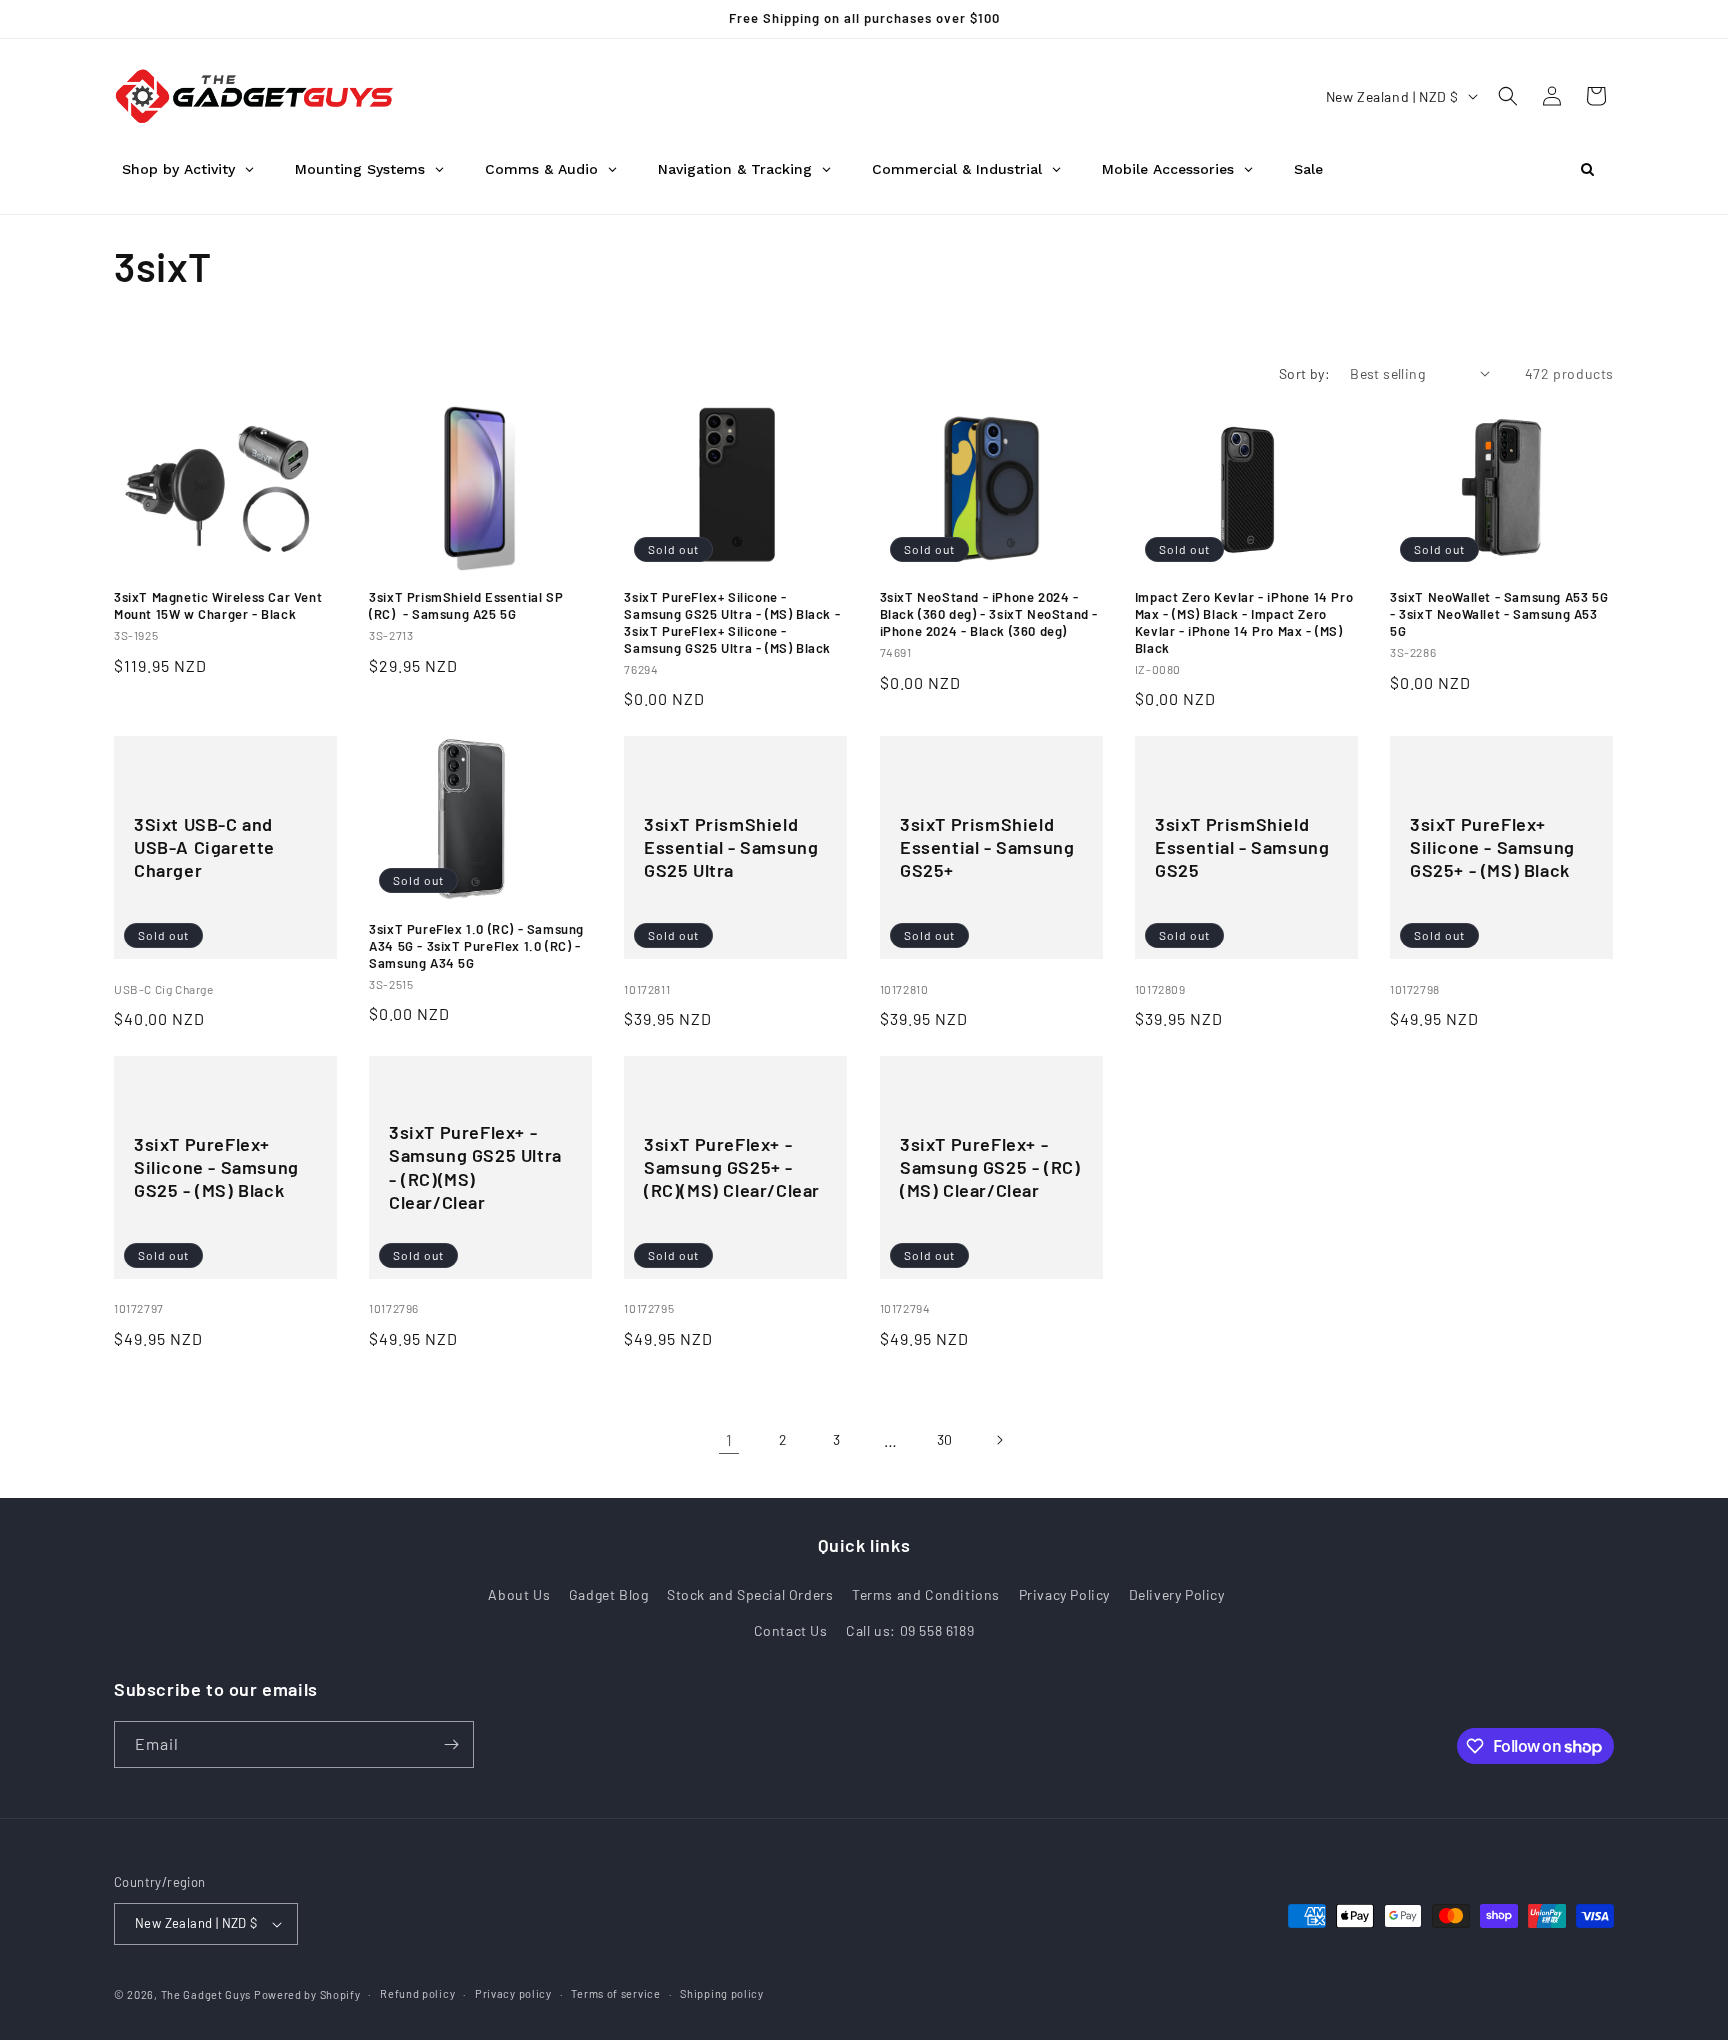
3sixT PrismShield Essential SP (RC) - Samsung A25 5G (466, 605)
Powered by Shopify (307, 1994)
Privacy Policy (1064, 1594)
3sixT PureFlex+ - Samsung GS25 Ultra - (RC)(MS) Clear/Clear (475, 1167)
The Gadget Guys (206, 1994)
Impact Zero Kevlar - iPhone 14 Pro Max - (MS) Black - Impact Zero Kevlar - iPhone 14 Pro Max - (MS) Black (1244, 622)
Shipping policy (722, 1993)
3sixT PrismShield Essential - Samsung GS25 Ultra (731, 847)
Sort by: (1304, 373)
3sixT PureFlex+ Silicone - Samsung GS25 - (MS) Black (216, 1167)
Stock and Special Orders (750, 1594)
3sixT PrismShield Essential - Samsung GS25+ (987, 847)
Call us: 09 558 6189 (910, 1630)
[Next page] (999, 1440)
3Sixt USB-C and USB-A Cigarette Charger (204, 847)
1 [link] (729, 1439)
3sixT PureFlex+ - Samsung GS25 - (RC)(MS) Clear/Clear (990, 1167)
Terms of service (615, 1993)
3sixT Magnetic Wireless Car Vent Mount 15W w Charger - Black (218, 605)
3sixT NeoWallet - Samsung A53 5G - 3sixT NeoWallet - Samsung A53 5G (1499, 614)
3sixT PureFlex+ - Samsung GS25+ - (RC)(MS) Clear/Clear (732, 1167)
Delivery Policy (1177, 1594)
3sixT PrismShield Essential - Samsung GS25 (1242, 847)
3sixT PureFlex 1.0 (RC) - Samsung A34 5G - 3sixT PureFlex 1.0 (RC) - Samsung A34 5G (476, 946)
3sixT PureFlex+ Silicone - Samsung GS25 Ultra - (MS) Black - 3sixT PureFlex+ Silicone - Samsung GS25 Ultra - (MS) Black (732, 622)
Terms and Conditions (926, 1594)
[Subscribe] (451, 1744)
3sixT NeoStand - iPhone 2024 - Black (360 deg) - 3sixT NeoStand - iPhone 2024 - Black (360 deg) (989, 614)
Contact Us (791, 1630)
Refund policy (417, 1993)
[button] (1508, 96)
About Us (519, 1594)
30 (945, 1439)
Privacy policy (513, 1993)
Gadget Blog (609, 1594)
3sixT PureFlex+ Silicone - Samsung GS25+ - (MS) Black (1492, 847)
